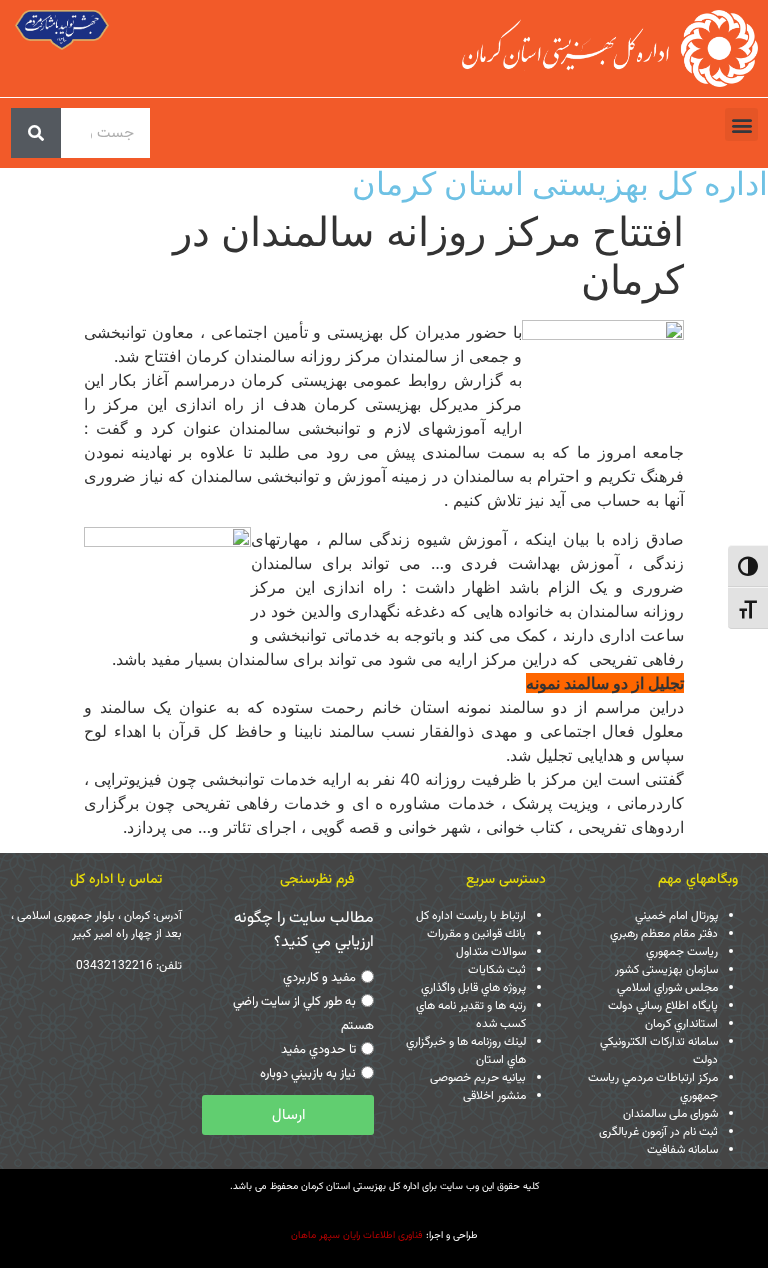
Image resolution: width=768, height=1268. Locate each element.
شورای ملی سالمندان (670, 1114)
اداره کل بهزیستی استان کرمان (560, 183)
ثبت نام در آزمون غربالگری (658, 1132)
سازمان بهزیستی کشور (666, 970)
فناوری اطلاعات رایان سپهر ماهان (357, 1235)
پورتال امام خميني (676, 916)
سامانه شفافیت (682, 1150)
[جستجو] (36, 133)
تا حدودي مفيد (318, 1050)
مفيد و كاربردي (319, 978)
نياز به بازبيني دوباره (308, 1074)
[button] (741, 124)
